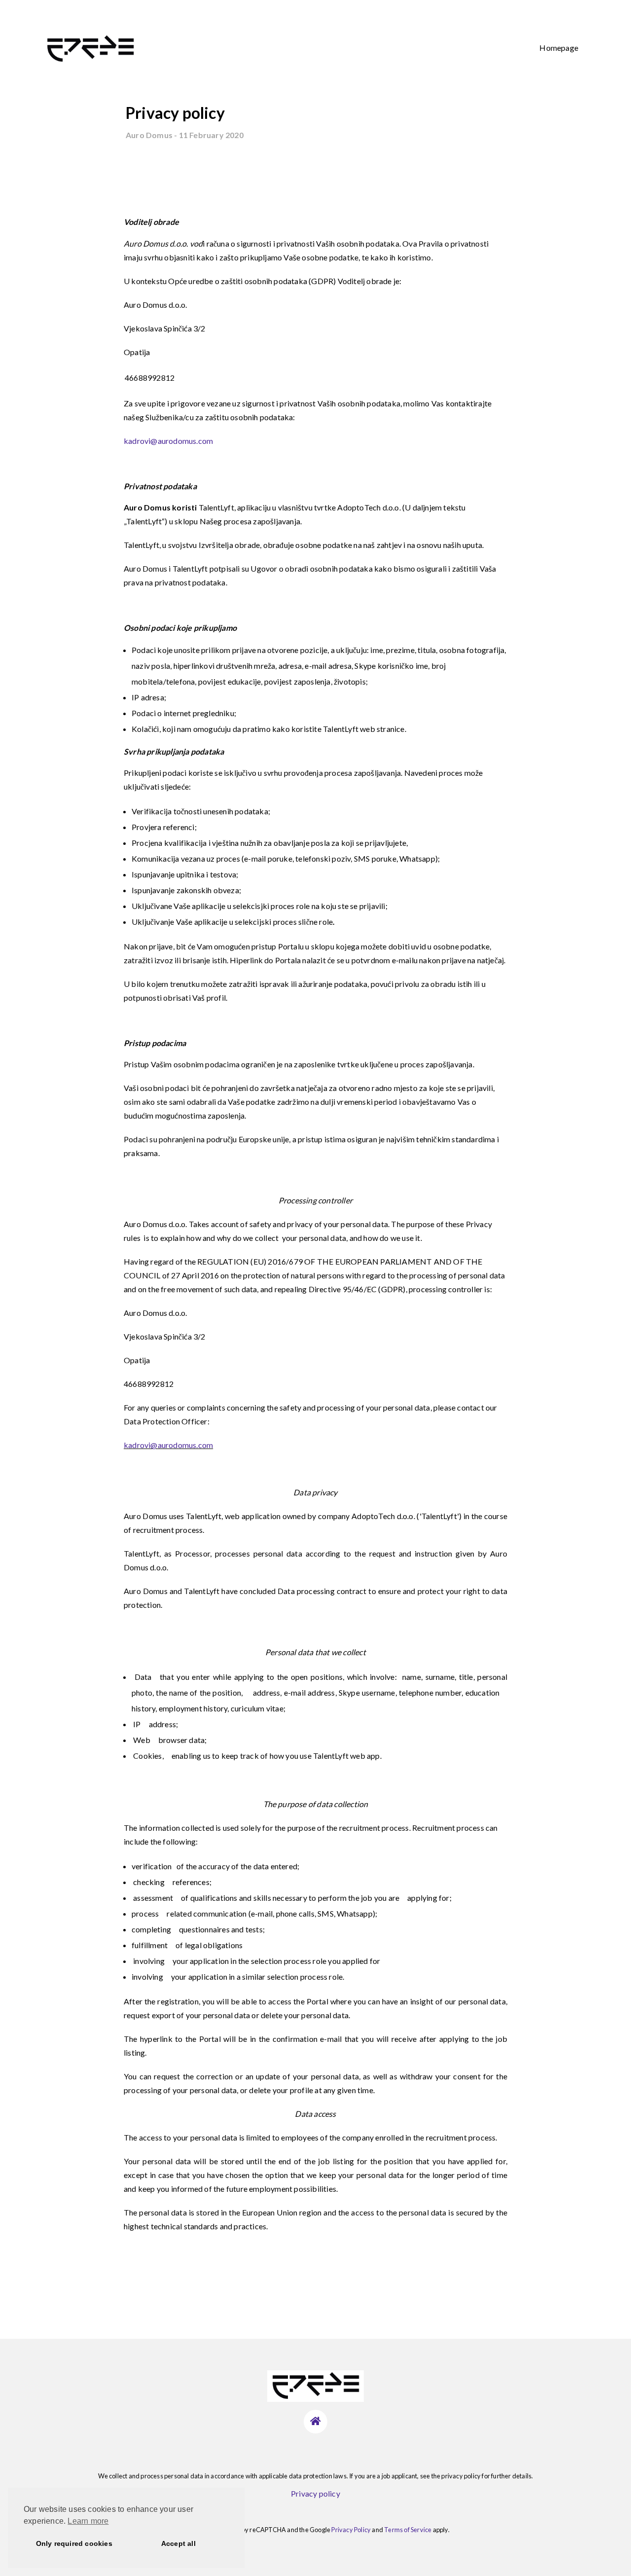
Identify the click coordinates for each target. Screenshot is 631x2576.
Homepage (559, 48)
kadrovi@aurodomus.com (168, 441)
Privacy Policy (351, 2530)
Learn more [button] (88, 2521)
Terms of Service (408, 2530)
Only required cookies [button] (74, 2543)
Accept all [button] (178, 2543)
